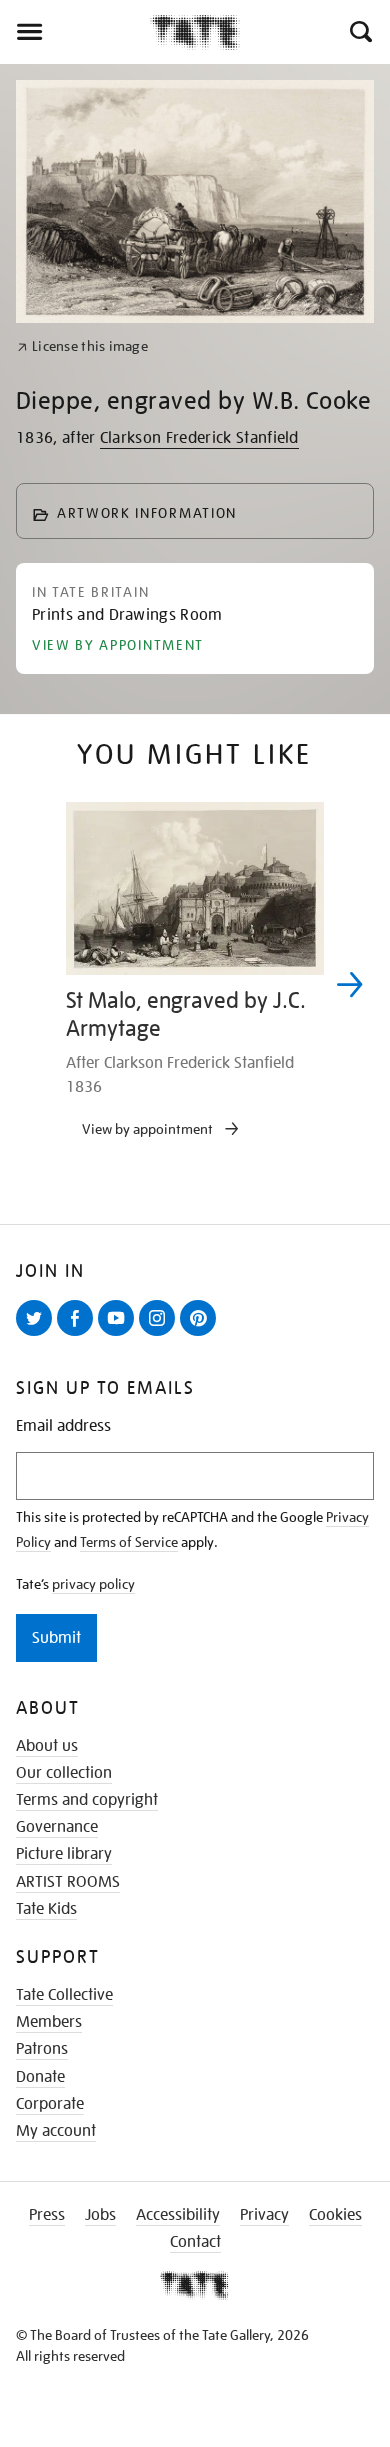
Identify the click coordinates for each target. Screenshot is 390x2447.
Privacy (264, 2215)
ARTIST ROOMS (68, 1882)
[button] (359, 32)
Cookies (335, 2215)
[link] (82, 346)
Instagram (161, 1335)
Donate (40, 2077)
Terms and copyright (87, 1800)
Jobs (100, 2215)
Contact (195, 2242)
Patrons (42, 2049)
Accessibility (178, 2215)
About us (47, 1746)
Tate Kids (46, 1909)
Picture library (64, 1854)
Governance (57, 1827)
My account (56, 2131)
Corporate (50, 2104)
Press (47, 2215)
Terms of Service (129, 1542)
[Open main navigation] (75, 32)
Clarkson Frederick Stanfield (199, 438)
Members (49, 2022)
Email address (63, 1426)
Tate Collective (64, 1995)
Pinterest (202, 1335)
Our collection (64, 1773)
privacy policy (93, 1584)
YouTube (120, 1335)
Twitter (38, 1335)
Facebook (79, 1335)
